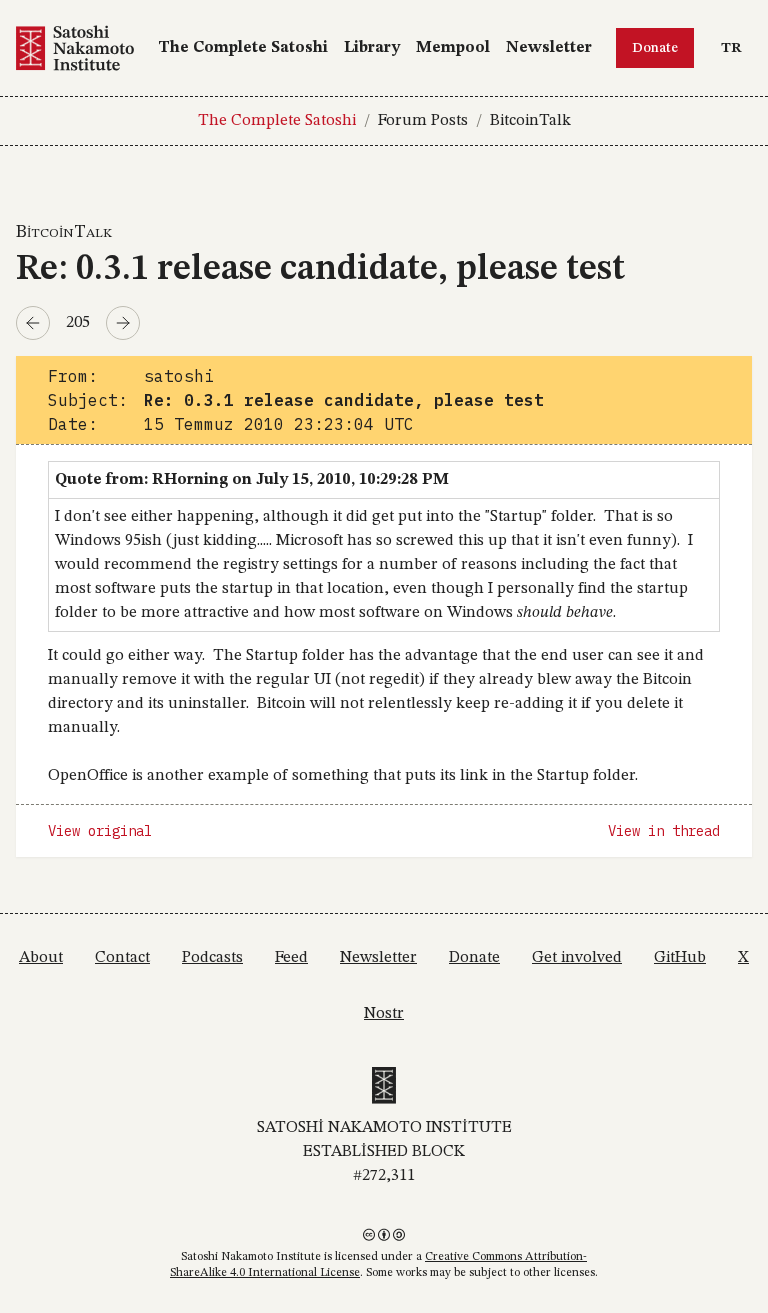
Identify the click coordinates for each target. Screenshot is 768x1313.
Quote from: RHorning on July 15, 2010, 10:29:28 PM (252, 480)
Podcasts (212, 958)
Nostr (384, 1014)
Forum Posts (423, 121)
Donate (655, 48)
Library (372, 48)
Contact (122, 958)
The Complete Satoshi (243, 48)
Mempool (453, 48)
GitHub (680, 958)
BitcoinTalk (530, 121)
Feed (291, 958)
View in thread (664, 831)
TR (736, 47)
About (41, 958)
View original (100, 831)
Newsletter (549, 48)
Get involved (577, 958)
